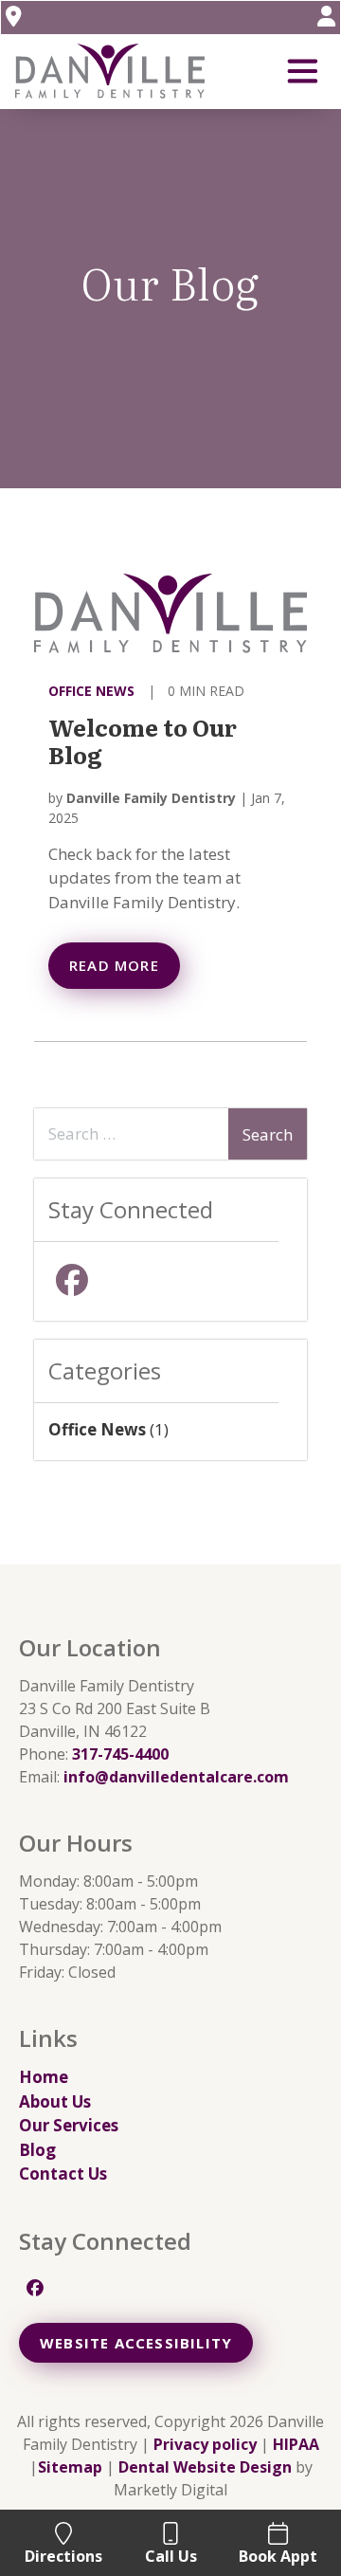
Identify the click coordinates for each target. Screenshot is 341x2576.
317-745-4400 (120, 1754)
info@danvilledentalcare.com (176, 1777)
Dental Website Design (205, 2467)
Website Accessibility (136, 2343)
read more (114, 965)
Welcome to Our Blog (143, 740)
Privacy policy (205, 2444)
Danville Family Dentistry (151, 798)
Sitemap (70, 2467)
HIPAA (296, 2444)
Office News (91, 691)
